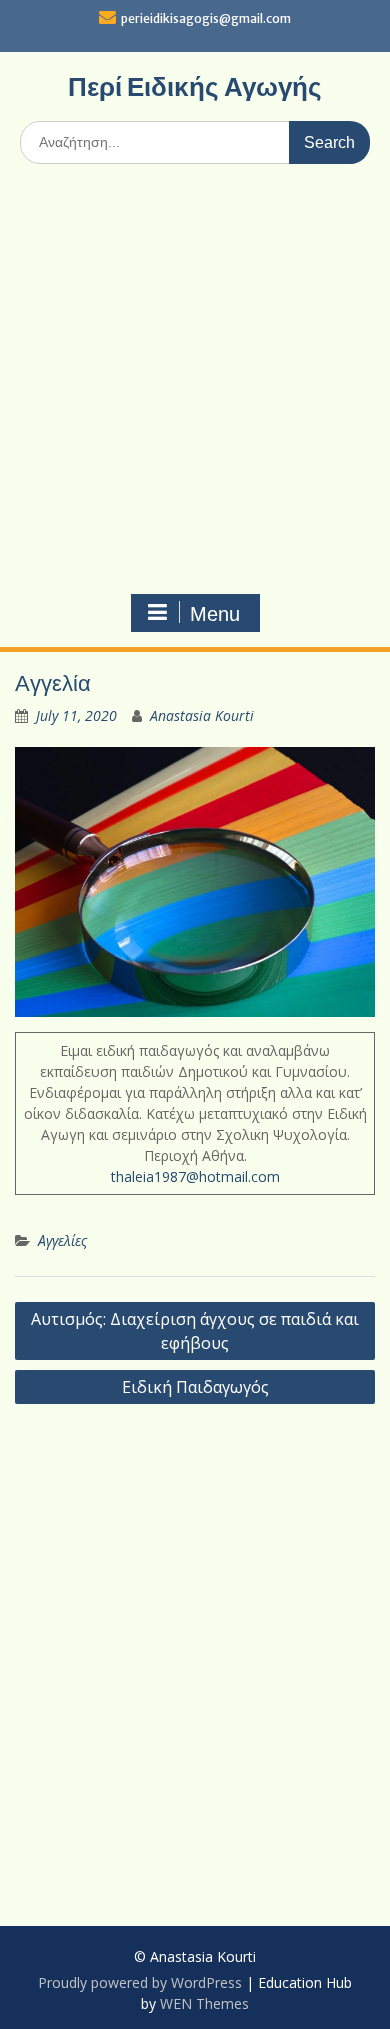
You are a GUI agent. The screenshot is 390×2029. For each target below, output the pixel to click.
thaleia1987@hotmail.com (195, 1176)
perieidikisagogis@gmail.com (206, 18)
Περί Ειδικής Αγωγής (195, 86)
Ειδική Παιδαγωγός (195, 1387)
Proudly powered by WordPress (140, 1982)
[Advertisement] (195, 384)
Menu (215, 614)
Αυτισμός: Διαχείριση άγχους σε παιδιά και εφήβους (195, 1331)
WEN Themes (204, 2003)
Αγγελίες (62, 1240)
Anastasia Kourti (202, 715)
